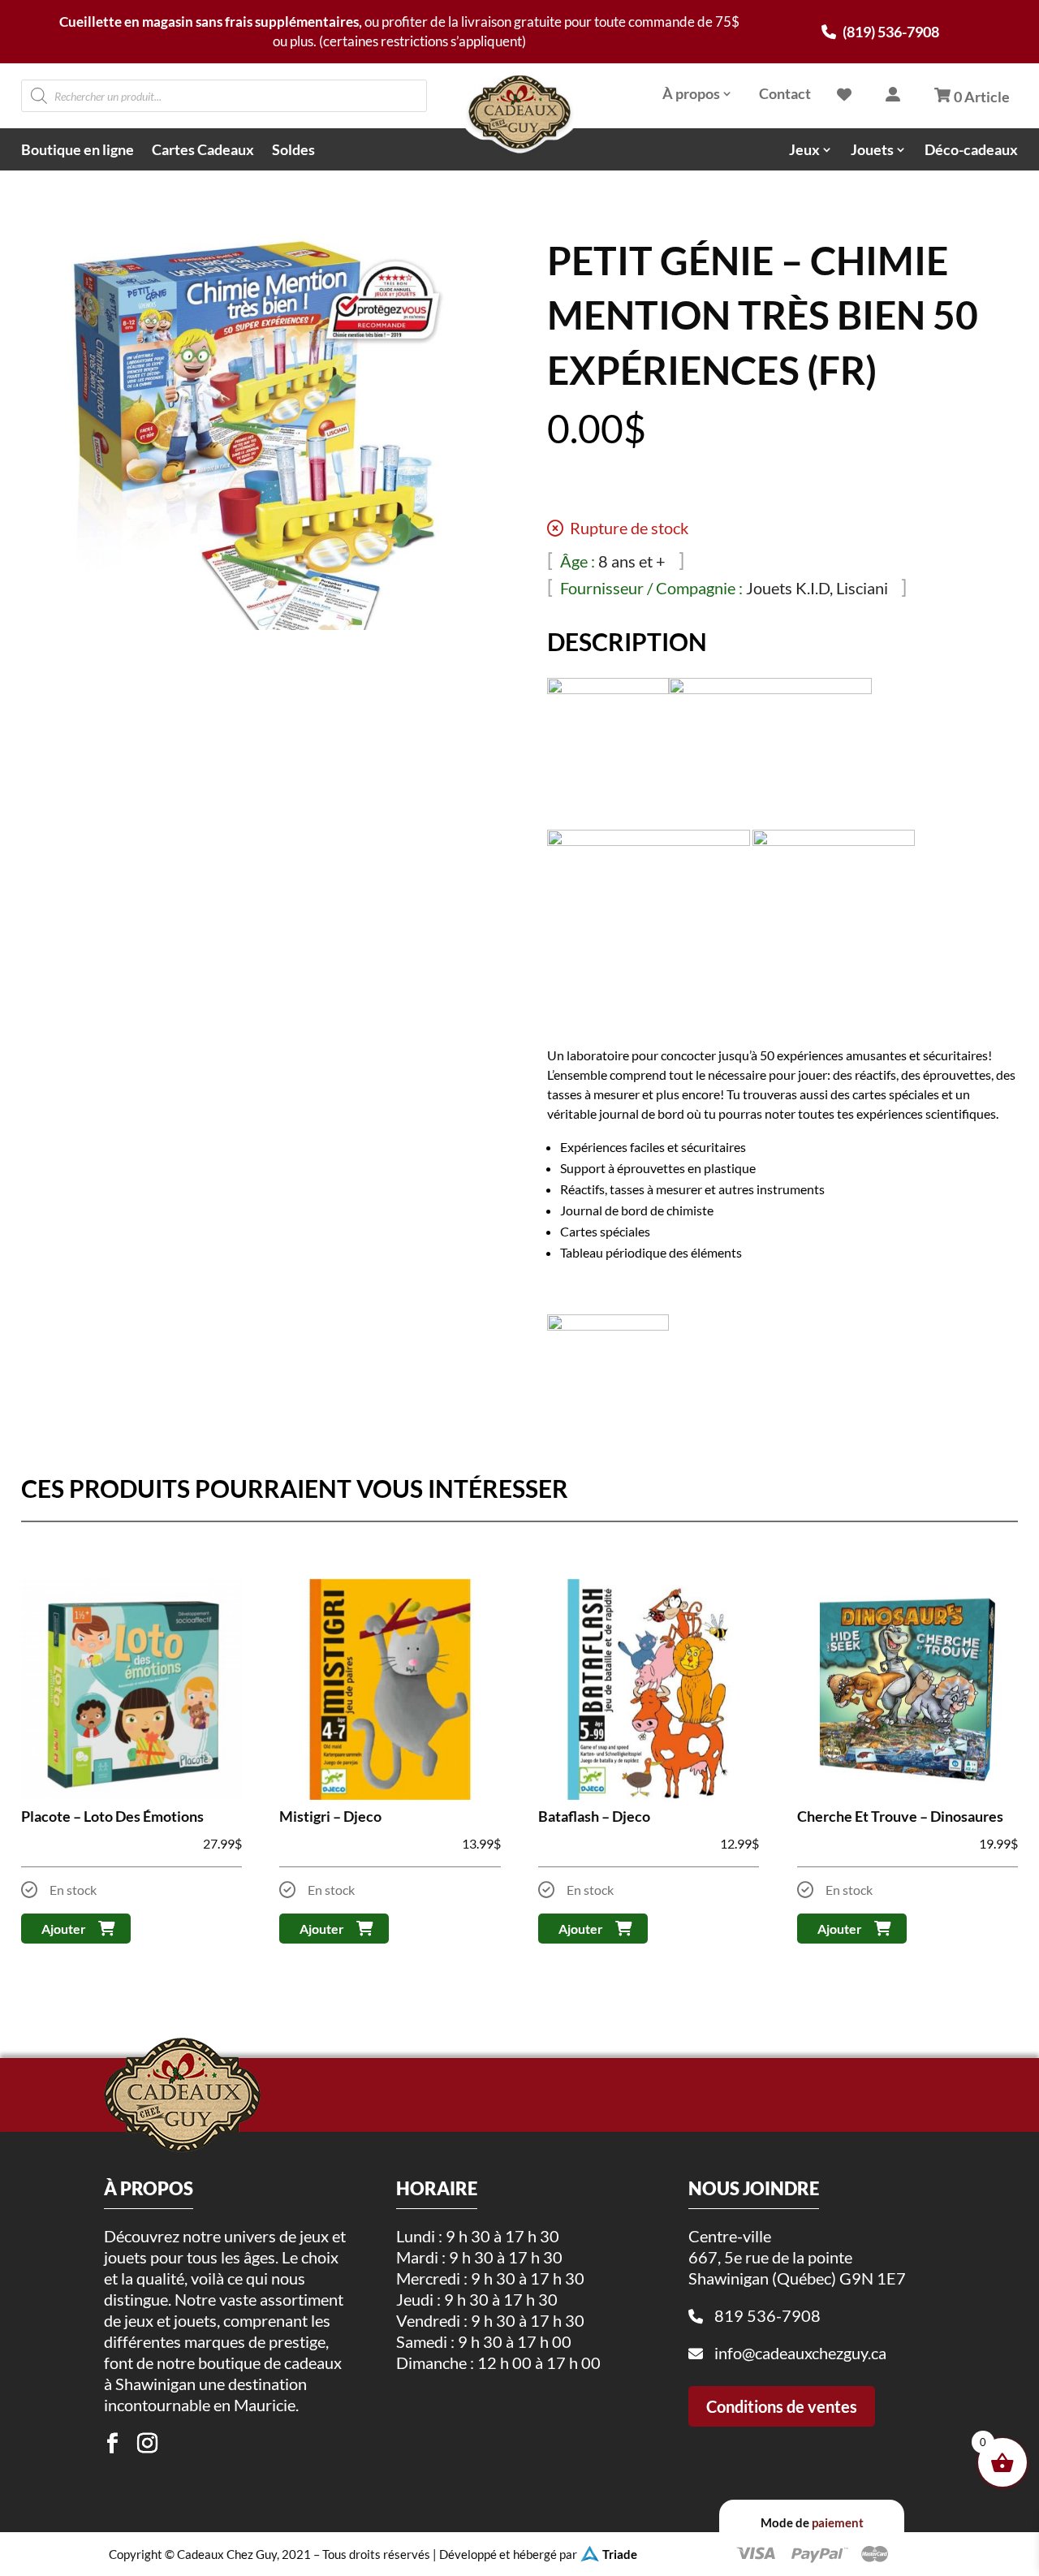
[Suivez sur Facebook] (112, 2444)
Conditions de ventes (782, 2406)
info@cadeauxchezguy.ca (800, 2353)
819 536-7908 (767, 2315)
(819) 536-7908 (890, 32)
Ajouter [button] (64, 1929)
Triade (620, 2554)
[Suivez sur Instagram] (147, 2444)
